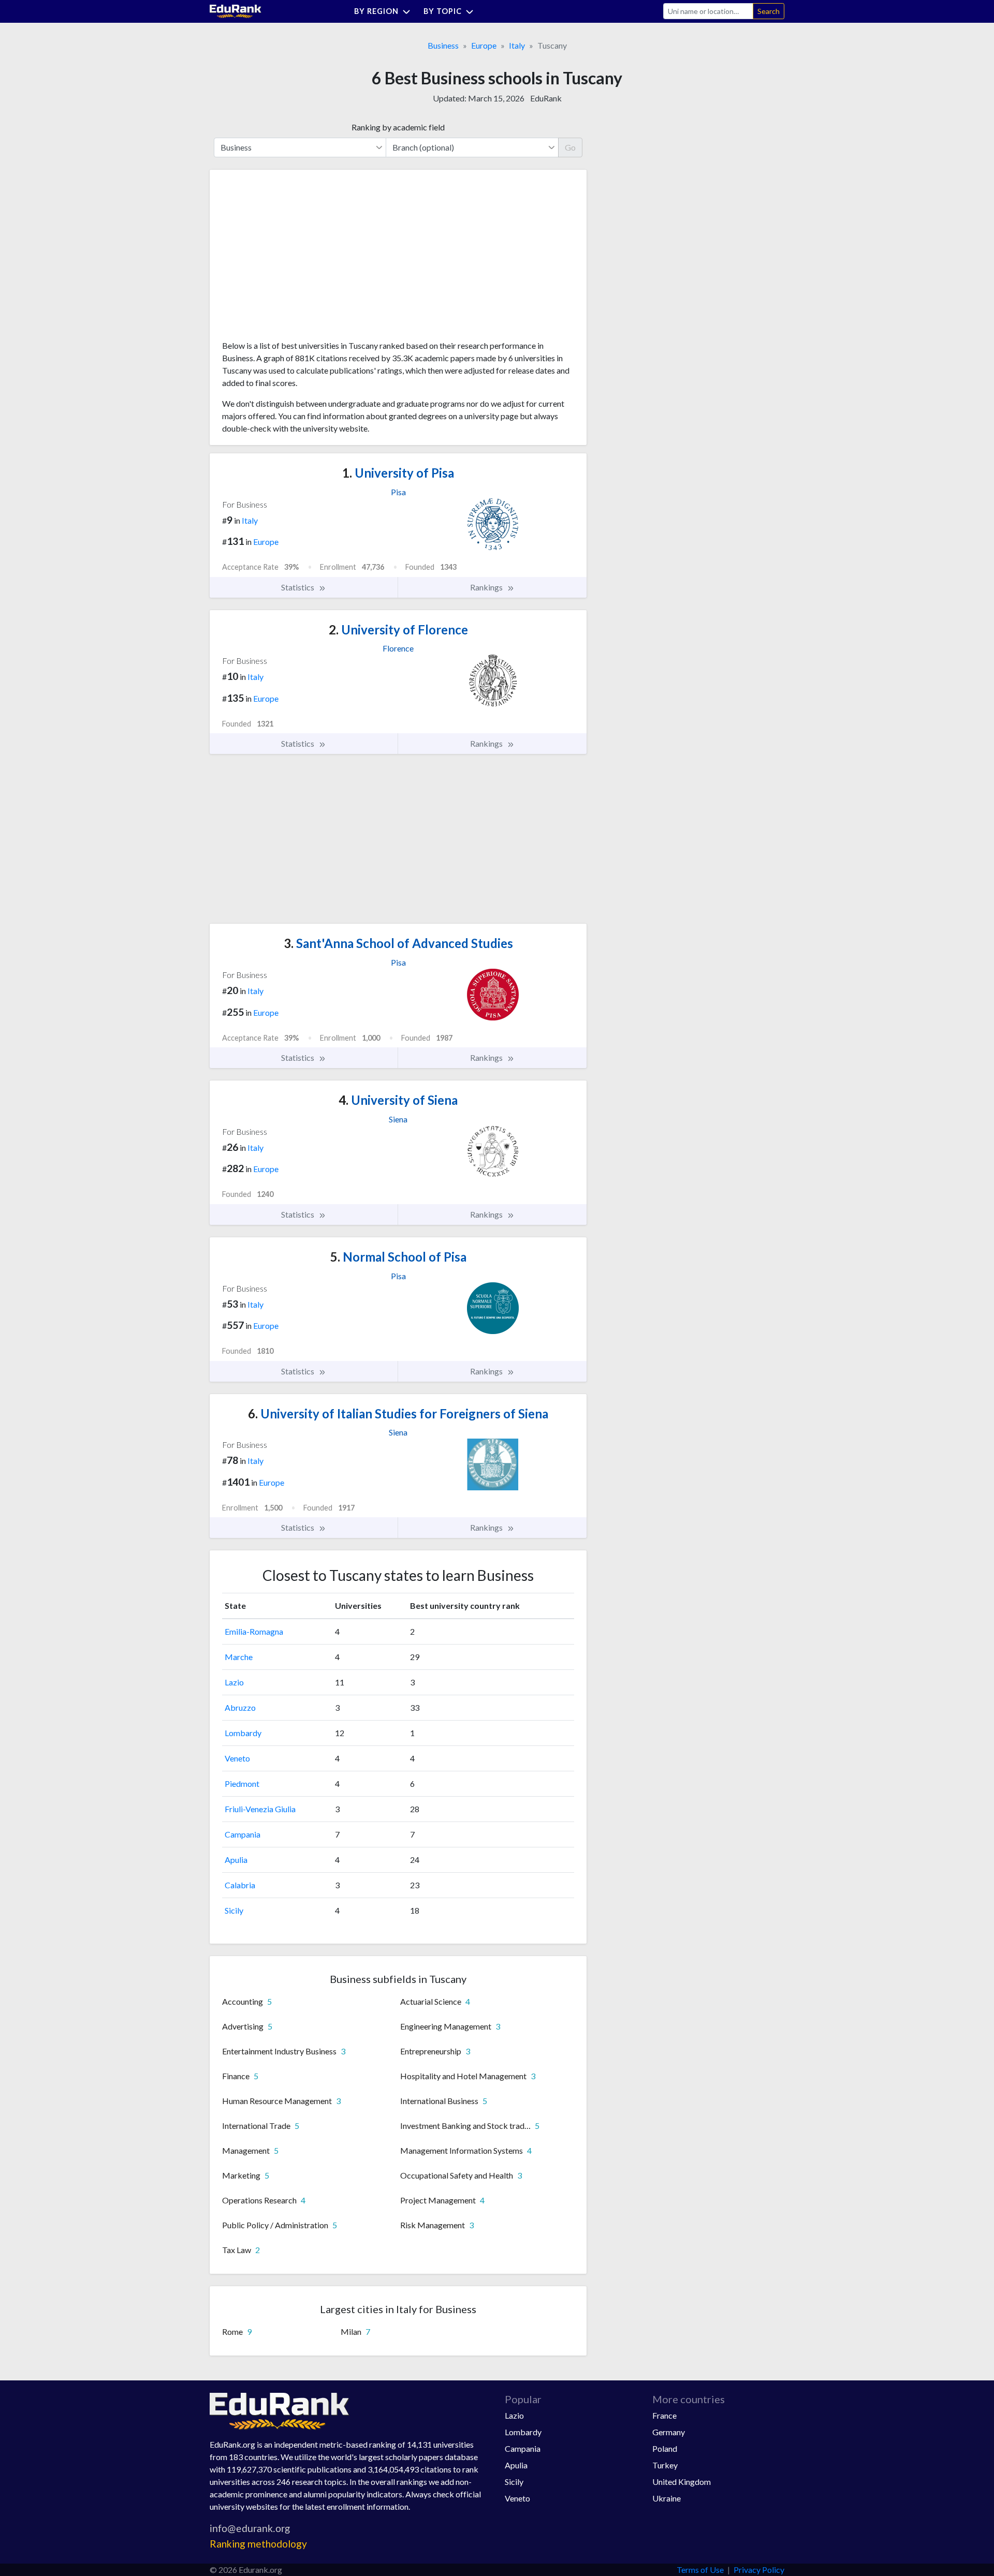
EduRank (546, 98)
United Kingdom (682, 2482)
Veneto (237, 1758)
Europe (484, 45)
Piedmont (242, 1783)
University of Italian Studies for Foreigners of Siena (398, 1413)
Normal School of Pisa (398, 1257)
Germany (669, 2432)
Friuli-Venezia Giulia (260, 1809)
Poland (665, 2448)
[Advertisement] (300, 259)
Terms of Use (700, 2570)
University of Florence (398, 630)
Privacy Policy (759, 2570)
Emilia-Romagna (254, 1631)
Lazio (234, 1682)
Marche (239, 1657)
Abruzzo (240, 1707)
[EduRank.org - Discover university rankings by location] (236, 10)
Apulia (236, 1860)
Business (443, 45)
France (664, 2415)
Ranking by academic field (398, 127)
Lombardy (243, 1733)
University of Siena (398, 1100)
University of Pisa (398, 473)
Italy (517, 45)
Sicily (234, 1910)
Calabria (240, 1885)
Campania (243, 1834)
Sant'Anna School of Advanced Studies (398, 943)
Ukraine (667, 2498)
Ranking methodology (258, 2544)
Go (570, 147)
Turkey (665, 2465)
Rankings (487, 587)
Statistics (298, 587)
